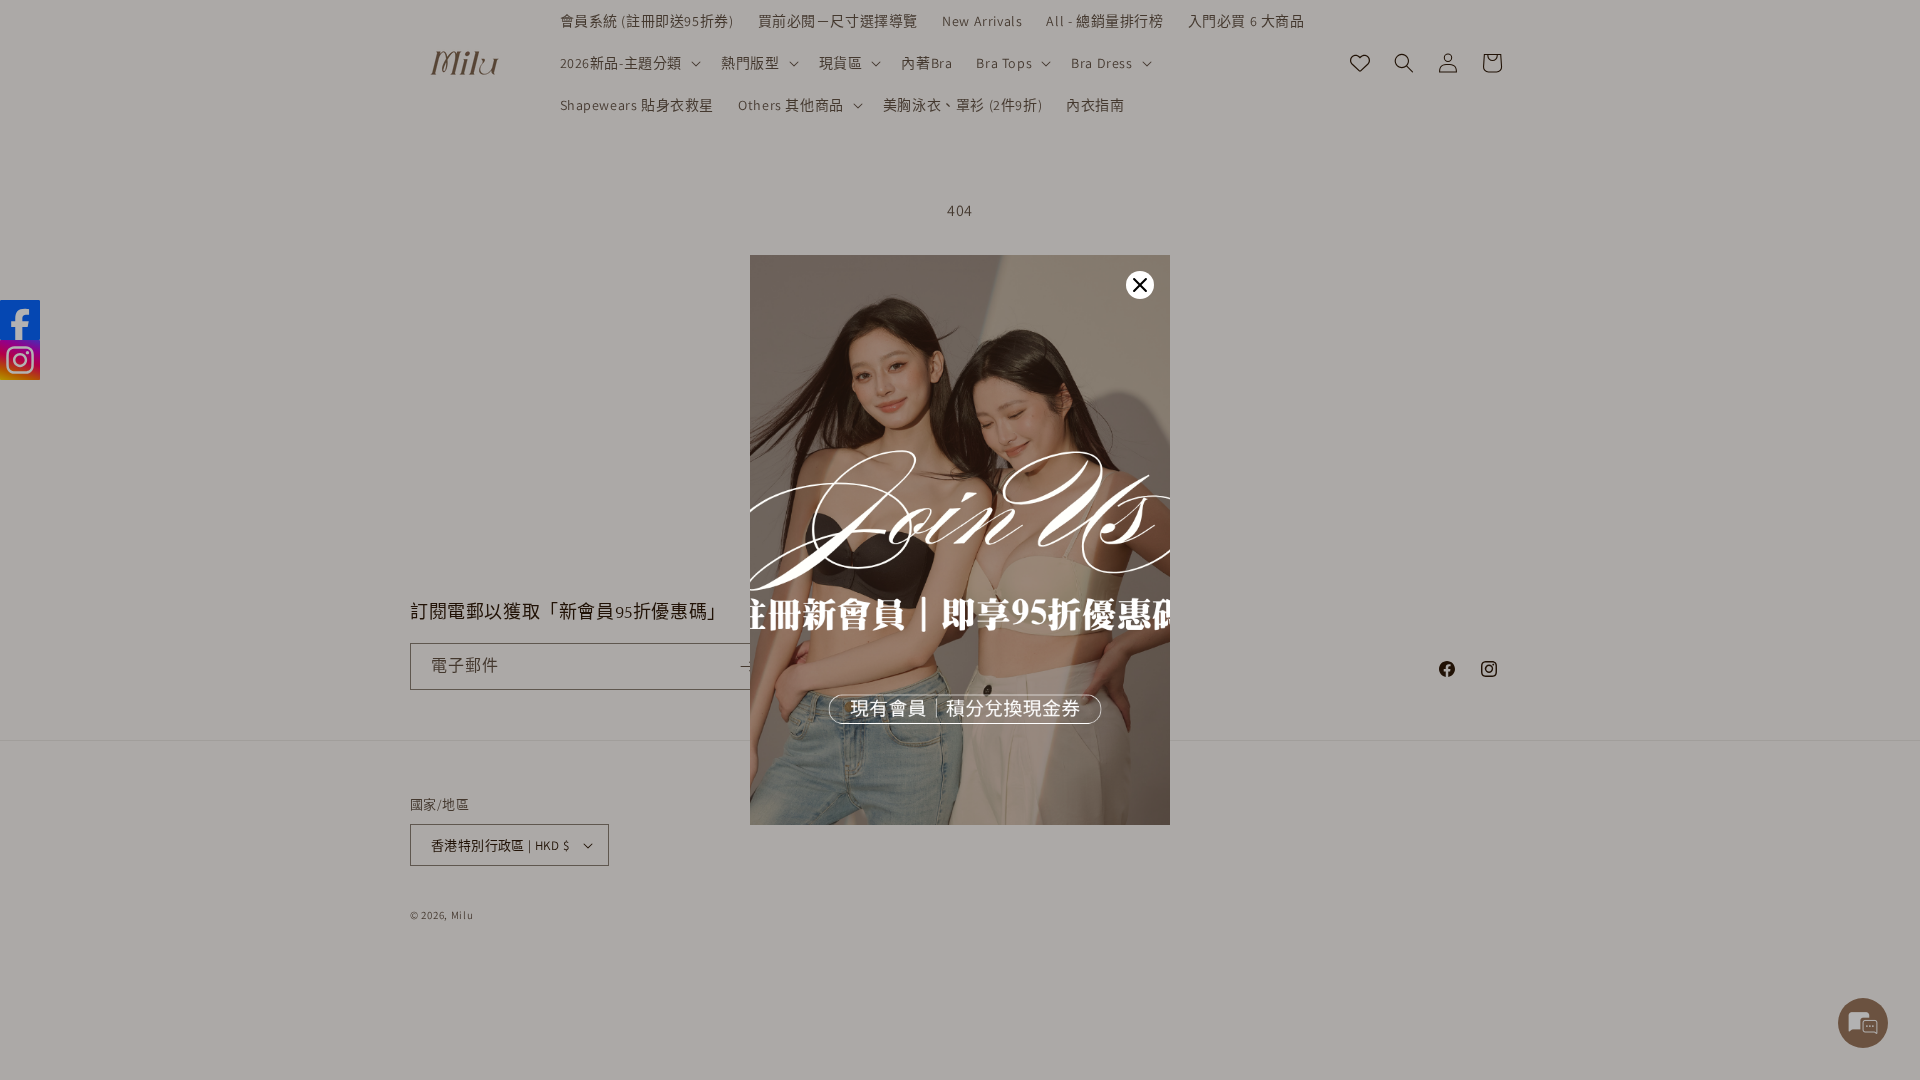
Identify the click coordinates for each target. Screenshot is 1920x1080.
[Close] (1140, 285)
